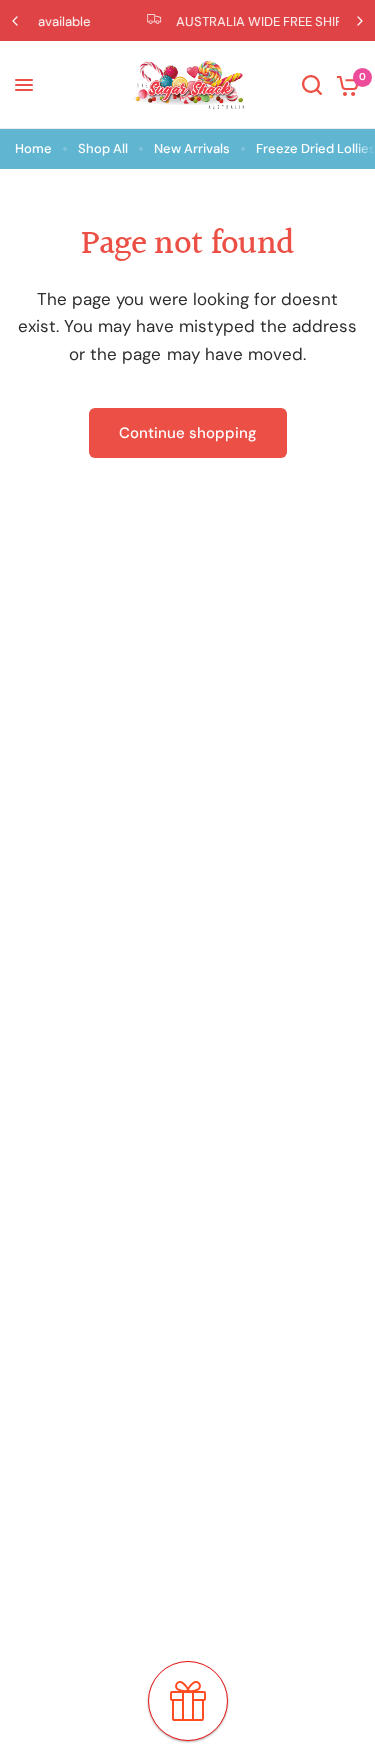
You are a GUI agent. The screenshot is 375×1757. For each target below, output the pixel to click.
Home (33, 148)
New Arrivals (192, 148)
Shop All (103, 148)
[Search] (312, 85)
